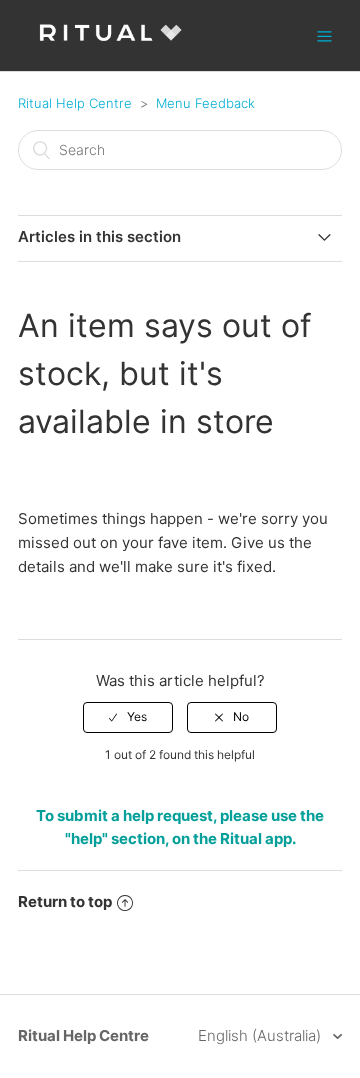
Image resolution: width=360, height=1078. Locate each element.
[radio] (128, 717)
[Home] (110, 45)
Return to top (65, 901)
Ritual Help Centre (75, 103)
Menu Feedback (205, 103)
